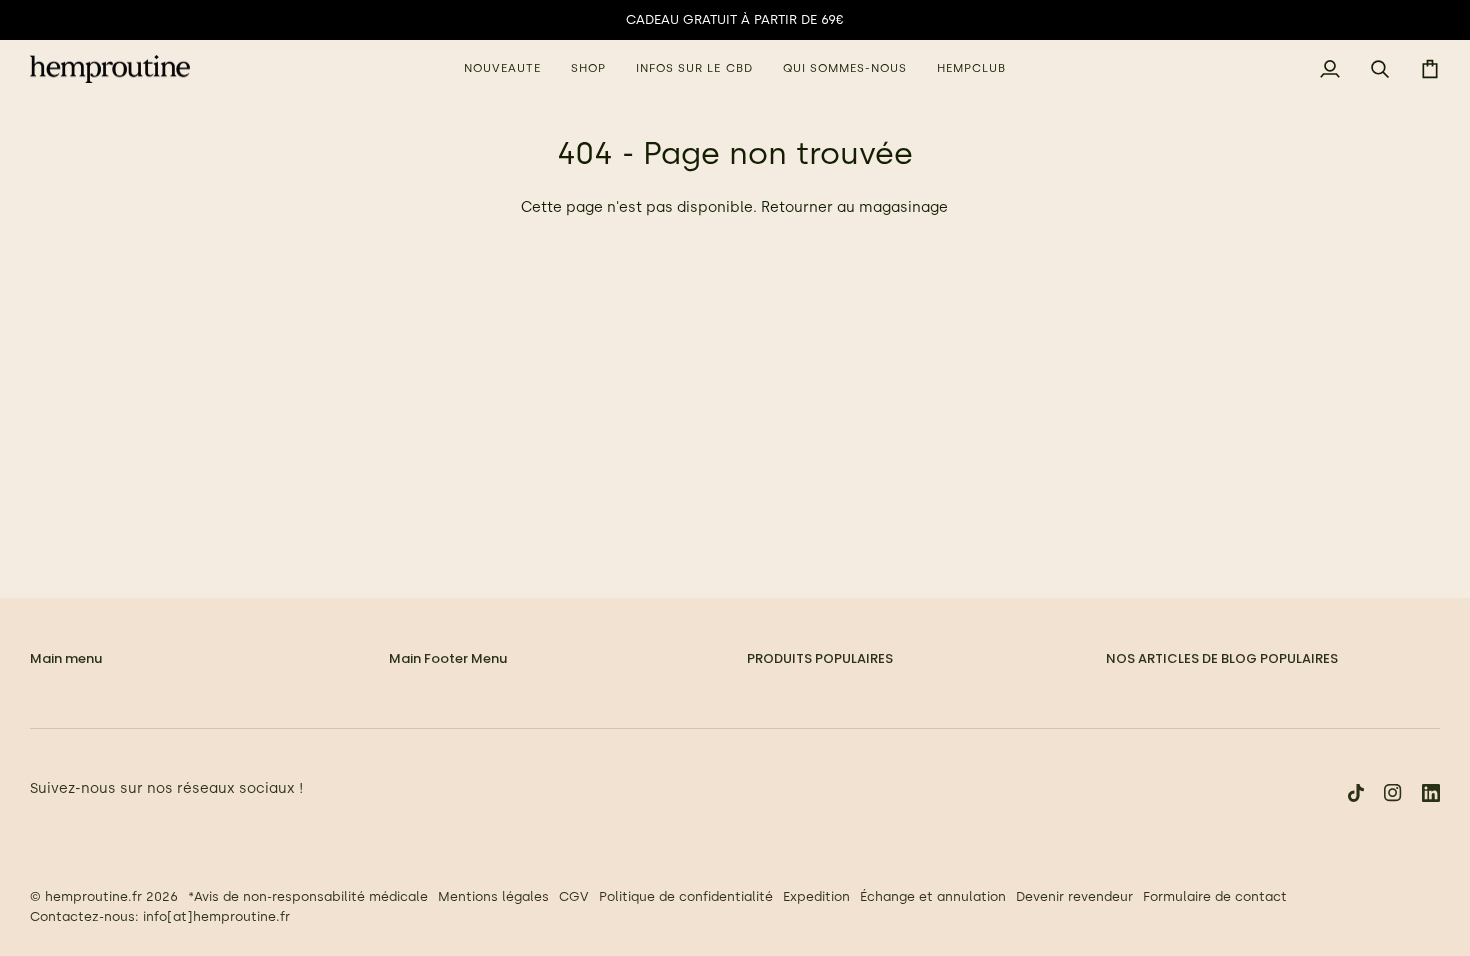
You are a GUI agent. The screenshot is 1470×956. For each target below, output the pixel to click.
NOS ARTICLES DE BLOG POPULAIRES (1222, 658)
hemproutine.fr (93, 896)
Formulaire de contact (1215, 896)
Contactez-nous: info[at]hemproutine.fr (160, 916)
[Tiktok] (1356, 793)
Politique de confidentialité (686, 896)
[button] (588, 69)
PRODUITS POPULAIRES (820, 658)
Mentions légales (493, 896)
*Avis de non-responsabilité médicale (308, 896)
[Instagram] (1393, 793)
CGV (574, 896)
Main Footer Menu (448, 658)
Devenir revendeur (1074, 896)
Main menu (66, 658)
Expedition (816, 896)
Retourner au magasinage (854, 207)
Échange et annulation (933, 896)
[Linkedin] (1431, 793)
